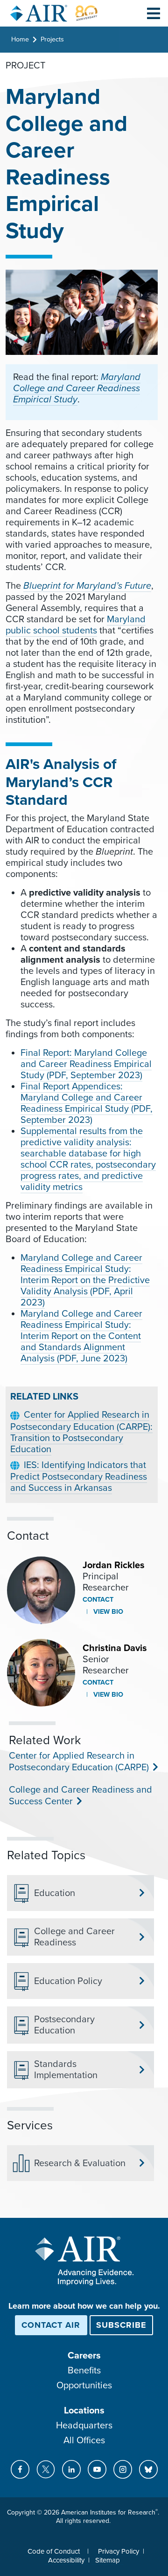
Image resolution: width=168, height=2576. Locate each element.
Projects (52, 39)
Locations (84, 2411)
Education (55, 1893)
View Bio (107, 1612)
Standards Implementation (66, 2070)
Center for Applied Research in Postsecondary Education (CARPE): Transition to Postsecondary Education (81, 1432)
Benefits (84, 2371)
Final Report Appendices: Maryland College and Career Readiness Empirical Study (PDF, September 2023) (87, 1103)
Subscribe (121, 2325)
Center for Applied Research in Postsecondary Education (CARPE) (78, 1762)
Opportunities (84, 2386)
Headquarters (84, 2426)
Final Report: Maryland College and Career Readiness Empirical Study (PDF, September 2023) (86, 1064)
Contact (98, 1600)
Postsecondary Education (64, 2025)
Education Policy (68, 1981)
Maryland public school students (76, 625)
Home (20, 39)
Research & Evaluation (80, 2163)
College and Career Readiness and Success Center (80, 1796)
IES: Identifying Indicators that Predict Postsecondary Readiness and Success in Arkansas (79, 1477)
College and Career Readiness (74, 1937)
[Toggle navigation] (154, 13)
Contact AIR (51, 2325)
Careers (84, 2356)
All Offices (84, 2440)
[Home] (54, 13)
